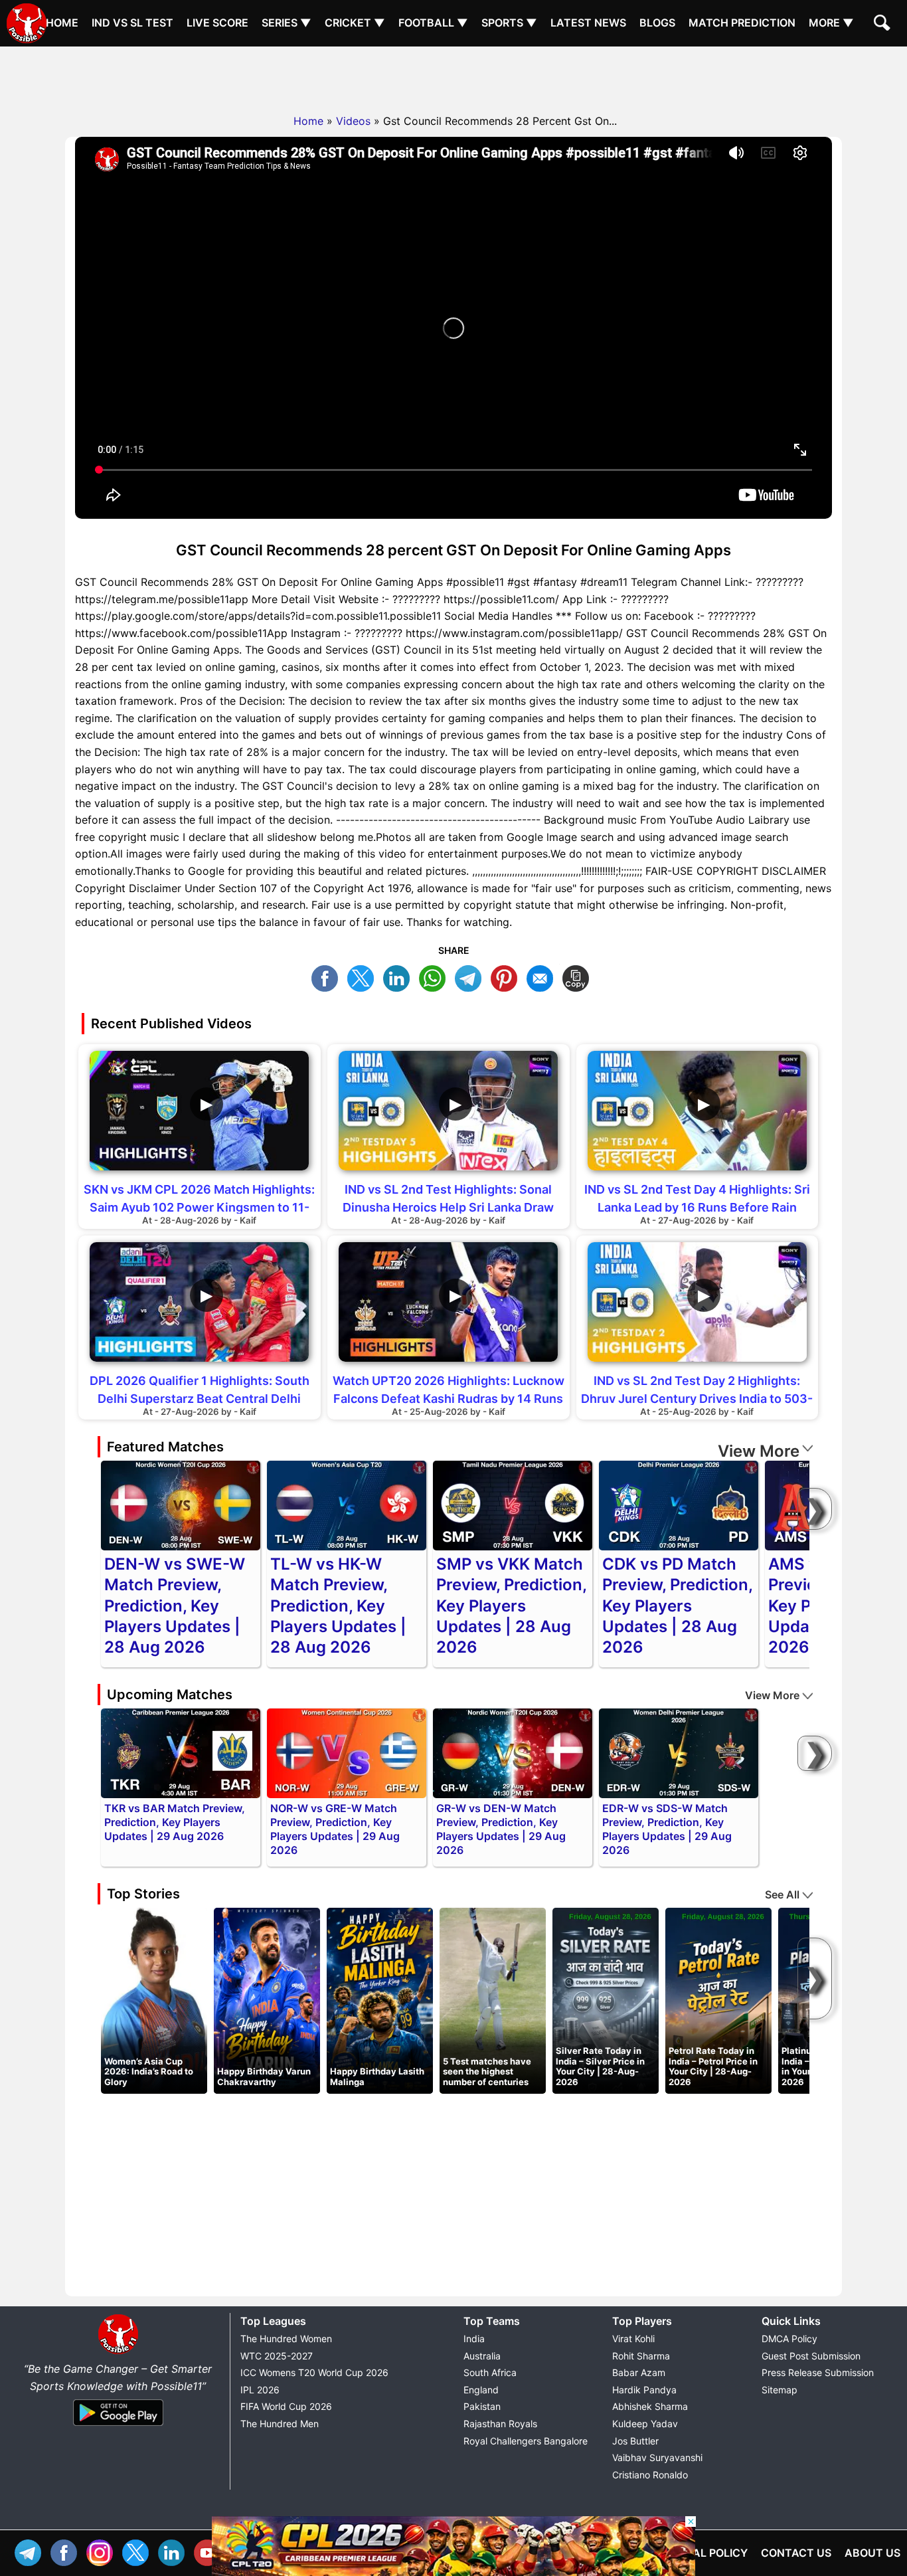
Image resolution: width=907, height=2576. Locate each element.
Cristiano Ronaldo (650, 2475)
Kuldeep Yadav (645, 2424)
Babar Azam (639, 2372)
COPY (579, 977)
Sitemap (780, 2390)
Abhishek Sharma (650, 2406)
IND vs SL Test (132, 23)
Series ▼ (287, 23)
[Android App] (118, 2427)
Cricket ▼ (355, 23)
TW (364, 977)
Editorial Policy (700, 2553)
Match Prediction (742, 23)
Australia (482, 2356)
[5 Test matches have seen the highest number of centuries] (493, 2000)
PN (507, 977)
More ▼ (831, 23)
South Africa (490, 2372)
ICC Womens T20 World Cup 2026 (314, 2372)
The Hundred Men (280, 2424)
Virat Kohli (633, 2339)
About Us (872, 2553)
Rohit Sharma (641, 2356)
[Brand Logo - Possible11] (118, 2351)
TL (471, 977)
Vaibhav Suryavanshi (657, 2457)
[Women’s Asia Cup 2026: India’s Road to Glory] (154, 2000)
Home (62, 23)
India (474, 2339)
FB (328, 977)
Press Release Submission (818, 2372)
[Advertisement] (453, 76)
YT (210, 2551)
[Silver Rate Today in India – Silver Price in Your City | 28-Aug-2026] (606, 2000)
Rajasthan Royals (500, 2424)
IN (175, 2551)
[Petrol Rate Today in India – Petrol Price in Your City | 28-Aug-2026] (718, 2000)
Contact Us (796, 2553)
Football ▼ (433, 23)
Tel (31, 2551)
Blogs (657, 23)
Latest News (588, 23)
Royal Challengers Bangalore (526, 2441)
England (481, 2390)
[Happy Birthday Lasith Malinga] (380, 2000)
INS (103, 2551)
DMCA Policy (789, 2339)
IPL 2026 (260, 2390)
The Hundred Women (286, 2339)
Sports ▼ (509, 23)
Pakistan (482, 2406)
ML (543, 977)
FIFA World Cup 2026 (286, 2406)
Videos (353, 121)
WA (436, 977)
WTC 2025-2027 (277, 2356)
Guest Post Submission (811, 2356)
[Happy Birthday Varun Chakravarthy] (267, 2000)
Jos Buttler (635, 2441)
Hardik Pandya (644, 2390)
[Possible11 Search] (884, 25)
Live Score (217, 23)
